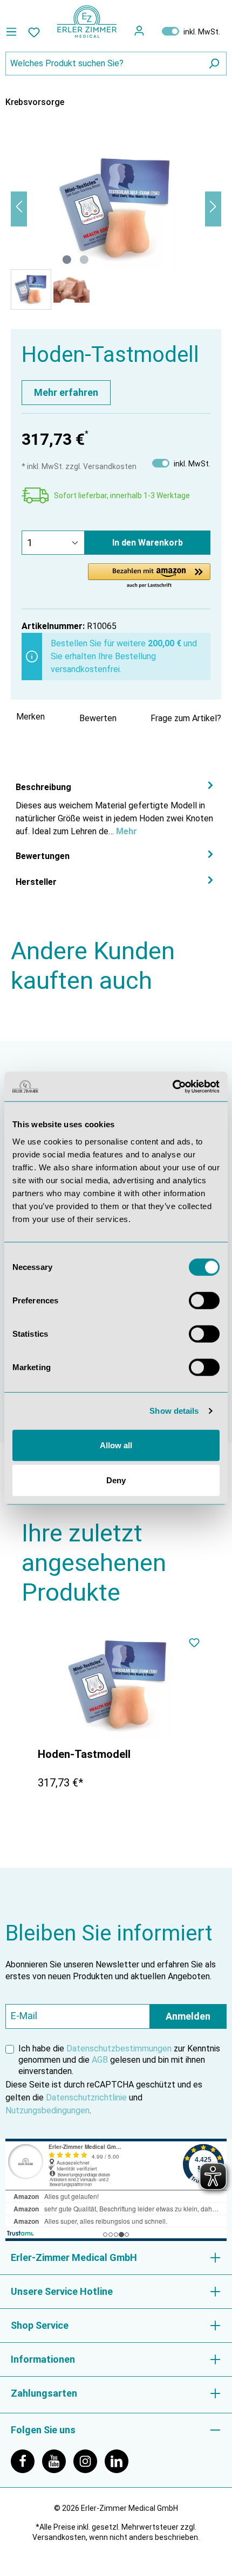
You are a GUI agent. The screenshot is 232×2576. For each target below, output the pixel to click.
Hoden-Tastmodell (84, 1754)
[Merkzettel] (34, 32)
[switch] (204, 1300)
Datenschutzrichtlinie (86, 2097)
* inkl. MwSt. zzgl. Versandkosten (79, 466)
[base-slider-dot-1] (67, 260)
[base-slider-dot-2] (84, 260)
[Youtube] (58, 2460)
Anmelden (188, 2016)
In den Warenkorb (148, 543)
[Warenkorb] (153, 31)
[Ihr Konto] (139, 31)
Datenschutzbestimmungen (119, 2048)
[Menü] (14, 32)
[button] (149, 576)
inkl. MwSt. (191, 31)
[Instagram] (89, 2460)
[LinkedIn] (119, 2460)
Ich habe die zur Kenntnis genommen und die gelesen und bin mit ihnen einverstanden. (119, 2060)
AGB (100, 2060)
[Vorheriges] (19, 209)
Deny (116, 1480)
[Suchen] (214, 64)
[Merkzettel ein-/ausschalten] (194, 1644)
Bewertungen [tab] (43, 856)
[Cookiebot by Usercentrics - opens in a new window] (172, 1086)
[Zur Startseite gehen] (87, 22)
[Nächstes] (213, 209)
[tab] (116, 809)
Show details (174, 1411)
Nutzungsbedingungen (47, 2110)
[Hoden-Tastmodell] (118, 1685)
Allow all (116, 1445)
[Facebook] (26, 2460)
